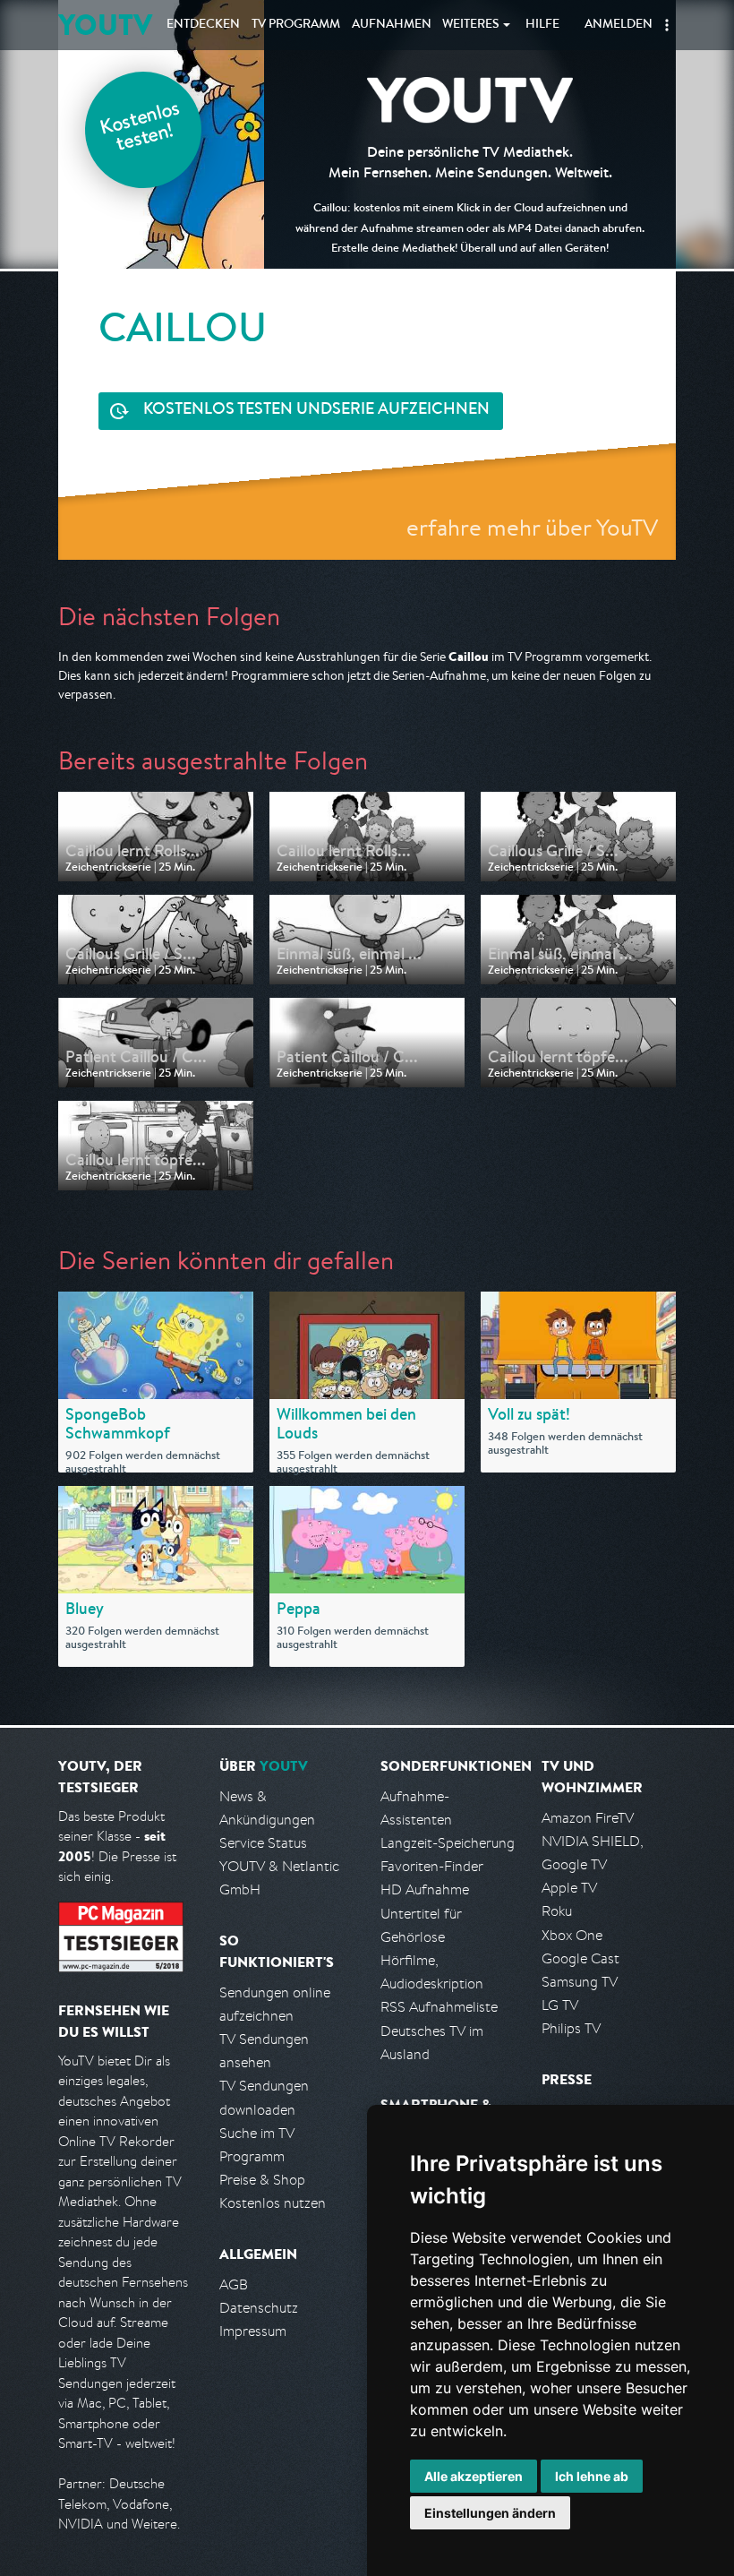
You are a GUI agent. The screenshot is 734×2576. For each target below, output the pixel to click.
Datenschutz (259, 2308)
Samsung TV (580, 1982)
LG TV (560, 2005)
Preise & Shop (262, 2180)
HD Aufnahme (425, 1889)
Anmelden (619, 25)
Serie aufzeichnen (316, 410)
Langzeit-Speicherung (448, 1843)
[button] (667, 25)
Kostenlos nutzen (273, 2203)
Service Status (263, 1843)
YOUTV (105, 25)
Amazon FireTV (588, 1818)
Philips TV (571, 2028)
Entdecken (203, 25)
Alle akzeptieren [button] (474, 2476)
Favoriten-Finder (432, 1866)
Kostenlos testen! (141, 129)
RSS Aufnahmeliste (439, 2007)
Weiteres (471, 25)
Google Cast (580, 1958)
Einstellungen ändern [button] (490, 2513)
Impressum (253, 2331)
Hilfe (542, 25)
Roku (557, 1911)
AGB (234, 2284)
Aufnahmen (392, 25)
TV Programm (296, 25)
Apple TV (569, 1888)
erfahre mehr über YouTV (532, 527)
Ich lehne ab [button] (592, 2476)
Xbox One (572, 1935)
